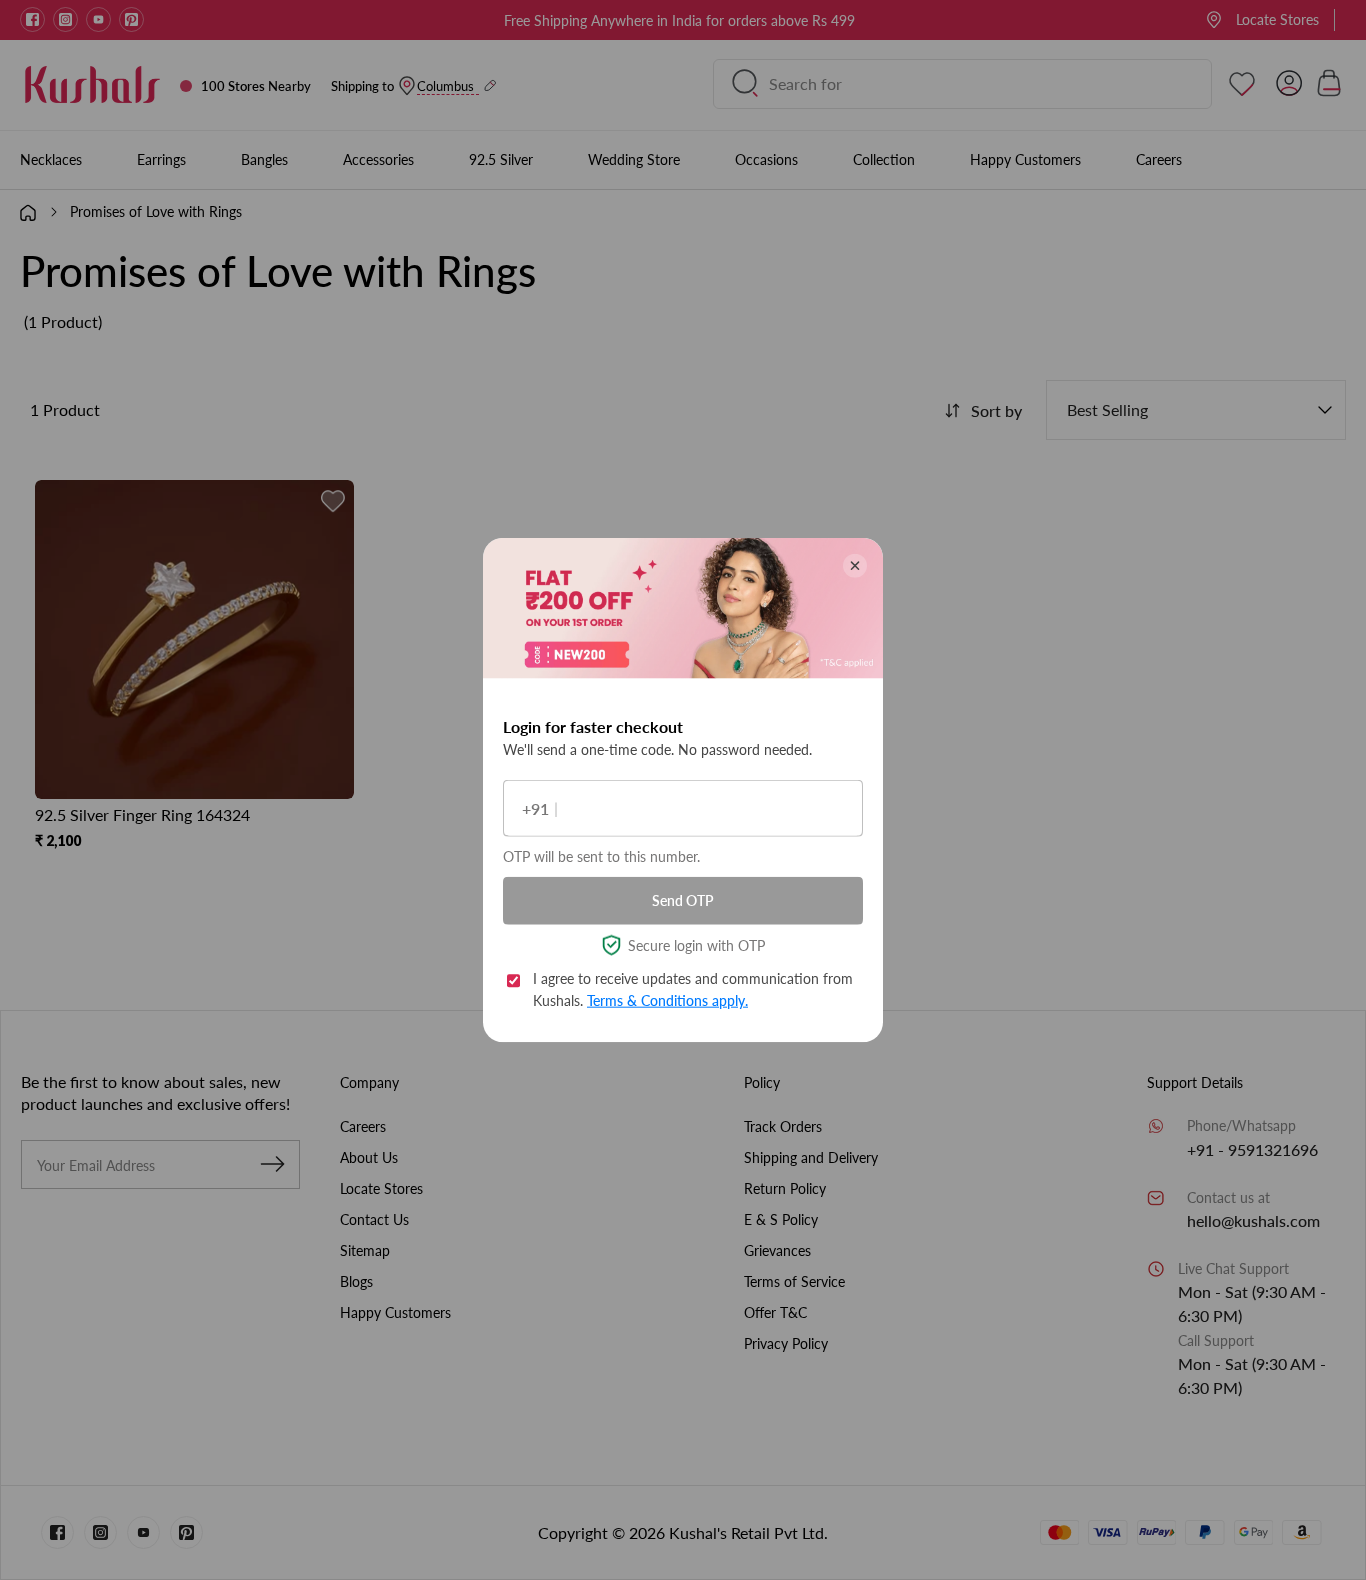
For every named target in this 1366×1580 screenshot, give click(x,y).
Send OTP (683, 900)
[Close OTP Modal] (855, 566)
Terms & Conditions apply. (667, 1000)
